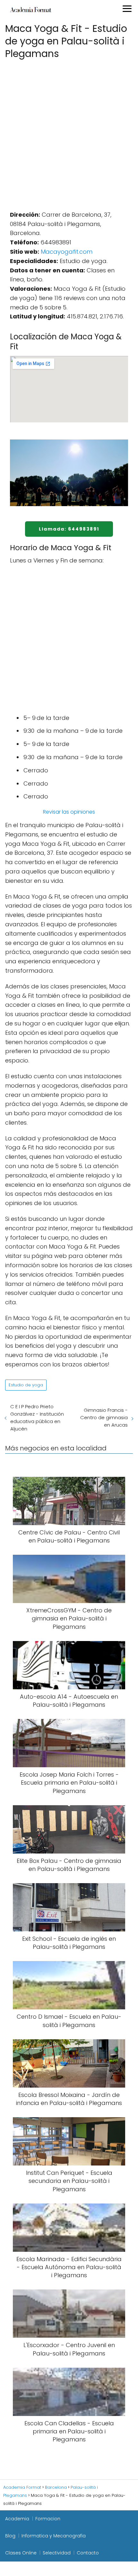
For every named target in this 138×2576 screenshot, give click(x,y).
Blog (10, 2536)
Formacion (48, 2519)
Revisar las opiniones (69, 812)
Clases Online (21, 2553)
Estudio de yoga (26, 1385)
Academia (17, 2519)
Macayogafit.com (67, 252)
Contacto (88, 2553)
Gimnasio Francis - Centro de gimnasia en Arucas (104, 1417)
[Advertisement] (69, 133)
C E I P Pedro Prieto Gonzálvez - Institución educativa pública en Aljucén (37, 1418)
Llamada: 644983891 (69, 529)
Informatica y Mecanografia (54, 2536)
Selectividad (57, 2553)
